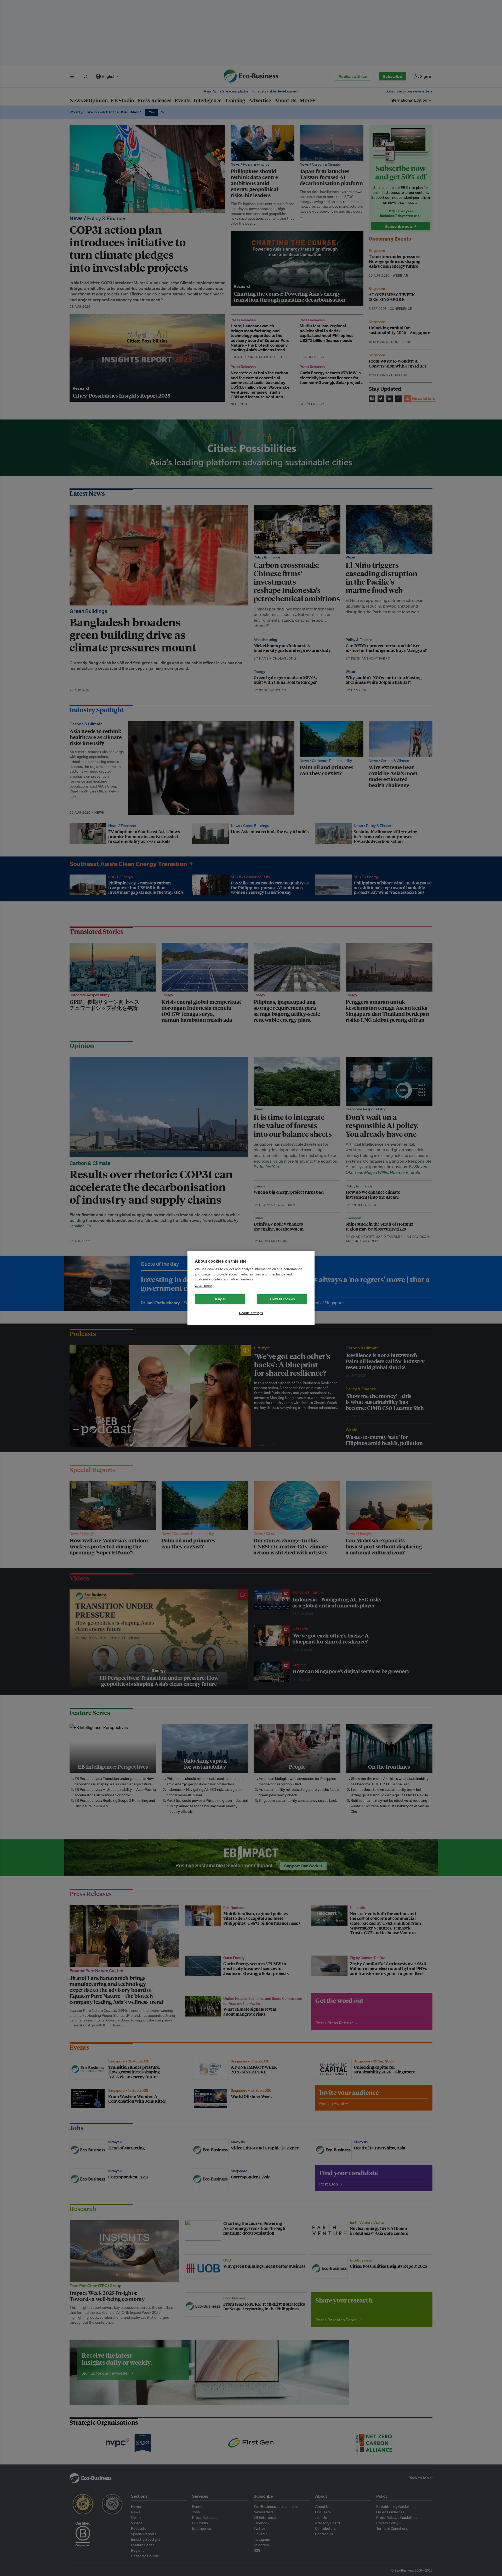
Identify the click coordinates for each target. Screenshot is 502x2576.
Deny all (220, 1299)
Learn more (203, 1286)
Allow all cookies (282, 1299)
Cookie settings (251, 1313)
